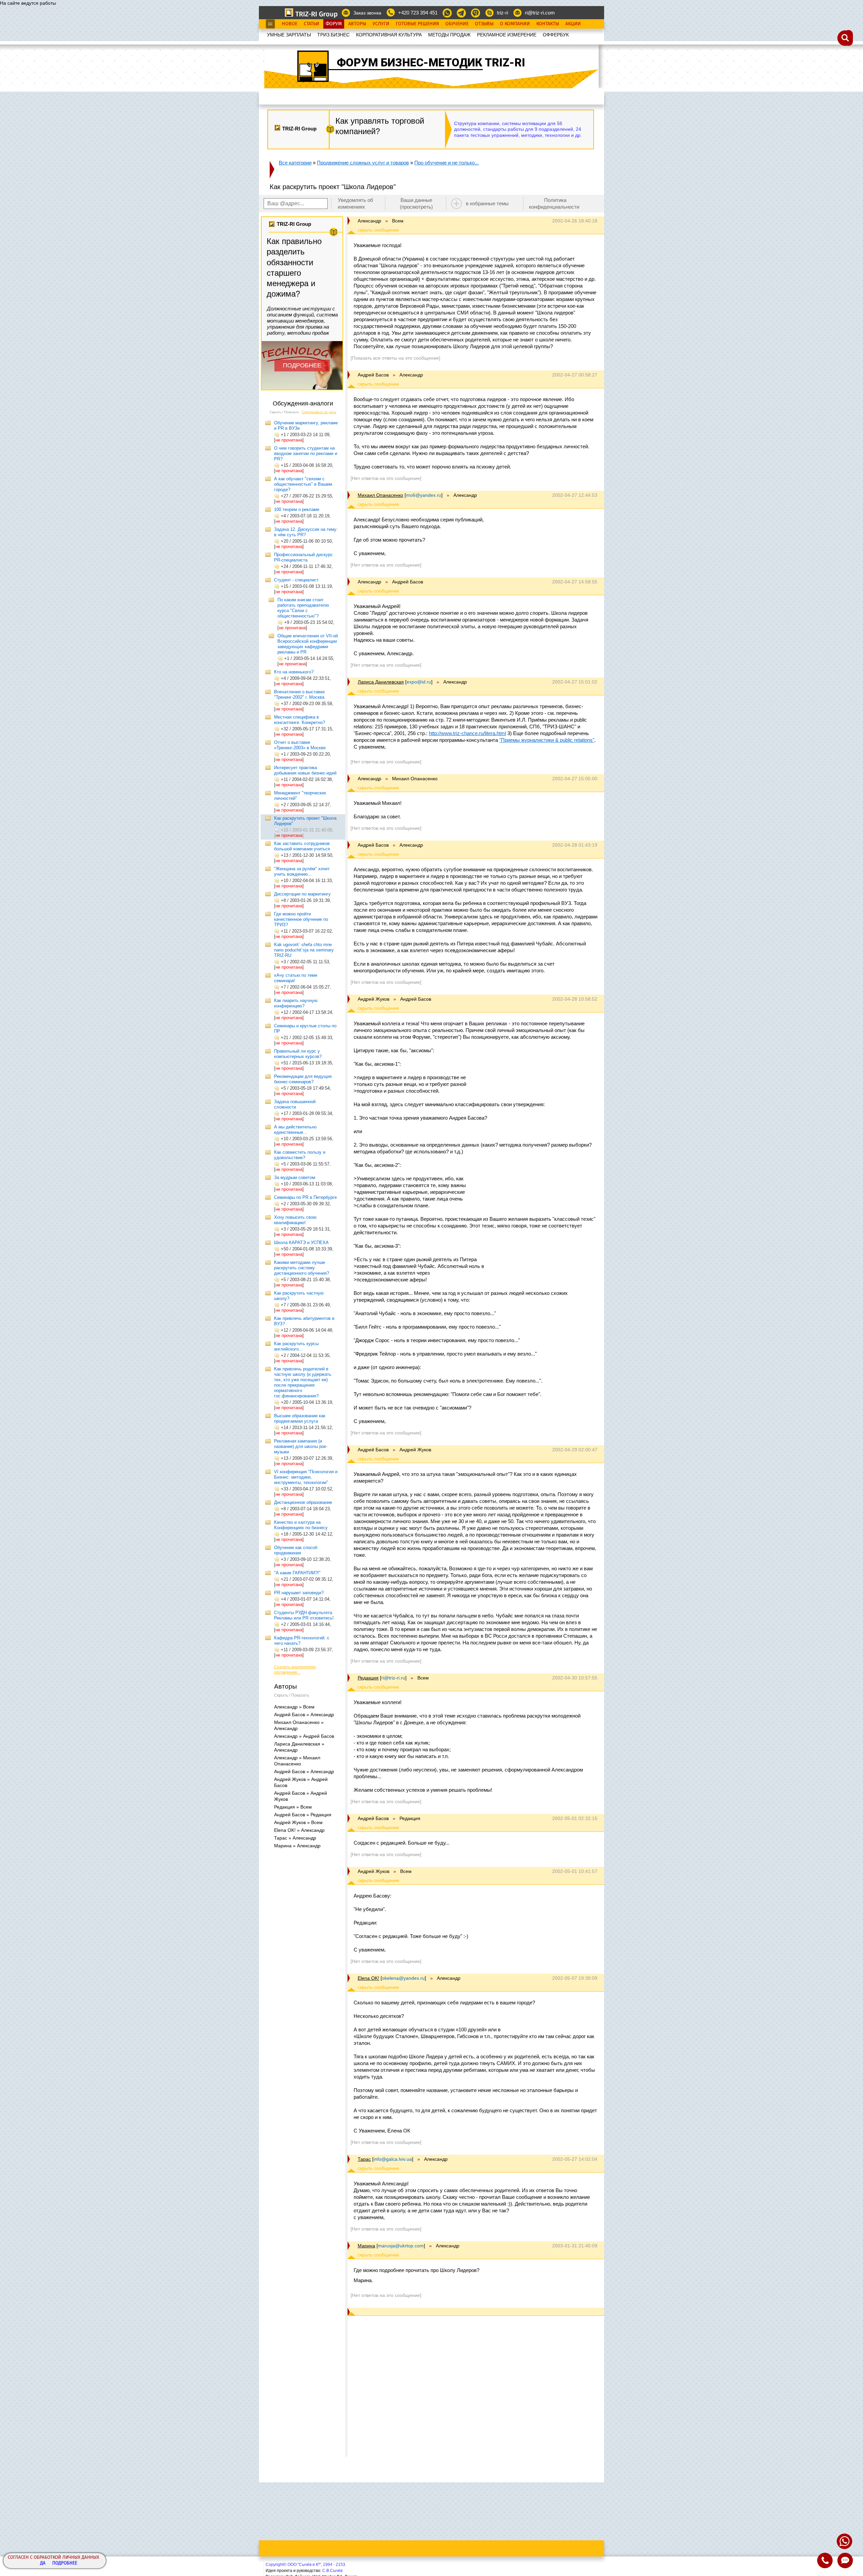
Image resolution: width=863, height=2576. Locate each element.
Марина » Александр (297, 1846)
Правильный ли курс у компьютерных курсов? (298, 1054)
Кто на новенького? (294, 672)
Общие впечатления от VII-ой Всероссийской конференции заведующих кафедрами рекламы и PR (308, 644)
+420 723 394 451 (418, 13)
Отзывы (484, 24)
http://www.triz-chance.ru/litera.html (467, 733)
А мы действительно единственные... (295, 1130)
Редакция (368, 1678)
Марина (366, 2246)
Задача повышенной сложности (295, 1104)
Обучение (457, 24)
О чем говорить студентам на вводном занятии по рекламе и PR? (306, 453)
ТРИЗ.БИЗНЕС (333, 35)
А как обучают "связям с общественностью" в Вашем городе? (303, 484)
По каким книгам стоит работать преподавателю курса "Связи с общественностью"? (303, 608)
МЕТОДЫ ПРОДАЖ (449, 35)
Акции (573, 24)
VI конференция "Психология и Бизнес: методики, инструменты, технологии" (306, 1477)
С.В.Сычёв (332, 2571)
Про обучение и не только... (447, 163)
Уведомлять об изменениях (355, 203)
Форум (334, 24)
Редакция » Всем (293, 1807)
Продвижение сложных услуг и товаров (363, 163)
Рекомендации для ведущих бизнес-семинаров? (303, 1079)
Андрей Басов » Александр (304, 1715)
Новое (290, 24)
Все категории (295, 163)
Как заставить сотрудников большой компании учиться (302, 846)
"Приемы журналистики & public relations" (547, 740)
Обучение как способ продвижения (296, 1550)
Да (43, 2563)
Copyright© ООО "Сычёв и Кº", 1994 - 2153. (306, 2565)
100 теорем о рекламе (297, 509)
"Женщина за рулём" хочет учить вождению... (302, 871)
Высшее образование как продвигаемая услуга (300, 1418)
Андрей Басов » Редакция (303, 1815)
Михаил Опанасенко (380, 495)
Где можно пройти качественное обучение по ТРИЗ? (301, 919)
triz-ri (502, 13)
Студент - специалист (296, 580)
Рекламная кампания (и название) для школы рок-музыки (301, 1446)
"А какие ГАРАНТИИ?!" (297, 1573)
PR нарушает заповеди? (299, 1593)
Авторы (357, 24)
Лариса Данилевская (381, 682)
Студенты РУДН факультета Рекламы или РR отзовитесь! (304, 1615)
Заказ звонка (367, 13)
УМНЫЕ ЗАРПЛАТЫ (289, 35)
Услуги (381, 24)
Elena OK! (368, 1978)
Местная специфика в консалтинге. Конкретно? (300, 720)
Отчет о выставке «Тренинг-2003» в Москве (300, 745)
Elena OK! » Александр (299, 1830)
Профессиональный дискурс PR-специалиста (303, 557)
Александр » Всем (294, 1707)
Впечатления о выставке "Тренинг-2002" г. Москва (299, 694)
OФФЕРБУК (556, 35)
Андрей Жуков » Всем (298, 1822)
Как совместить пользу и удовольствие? (300, 1155)
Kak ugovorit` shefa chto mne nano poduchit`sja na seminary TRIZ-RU (304, 950)
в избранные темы (487, 203)
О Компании (515, 24)
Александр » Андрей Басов (304, 1736)
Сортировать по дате (319, 412)
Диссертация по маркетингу (302, 894)
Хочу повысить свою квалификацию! (295, 1220)
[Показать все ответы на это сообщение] (395, 358)
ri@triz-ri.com (540, 13)
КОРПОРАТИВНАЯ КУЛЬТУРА (389, 35)
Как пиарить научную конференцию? (296, 1003)
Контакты (548, 24)
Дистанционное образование (303, 1502)
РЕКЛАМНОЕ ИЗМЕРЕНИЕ (507, 35)
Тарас (364, 2159)
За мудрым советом (295, 1177)
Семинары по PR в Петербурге (305, 1197)
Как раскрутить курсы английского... (296, 1346)
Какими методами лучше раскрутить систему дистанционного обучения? (302, 1268)
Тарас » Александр (295, 1838)
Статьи (311, 24)
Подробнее (65, 2563)
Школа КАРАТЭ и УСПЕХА (301, 1242)
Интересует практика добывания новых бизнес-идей (305, 770)
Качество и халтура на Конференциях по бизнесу (301, 1525)
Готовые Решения (417, 24)
